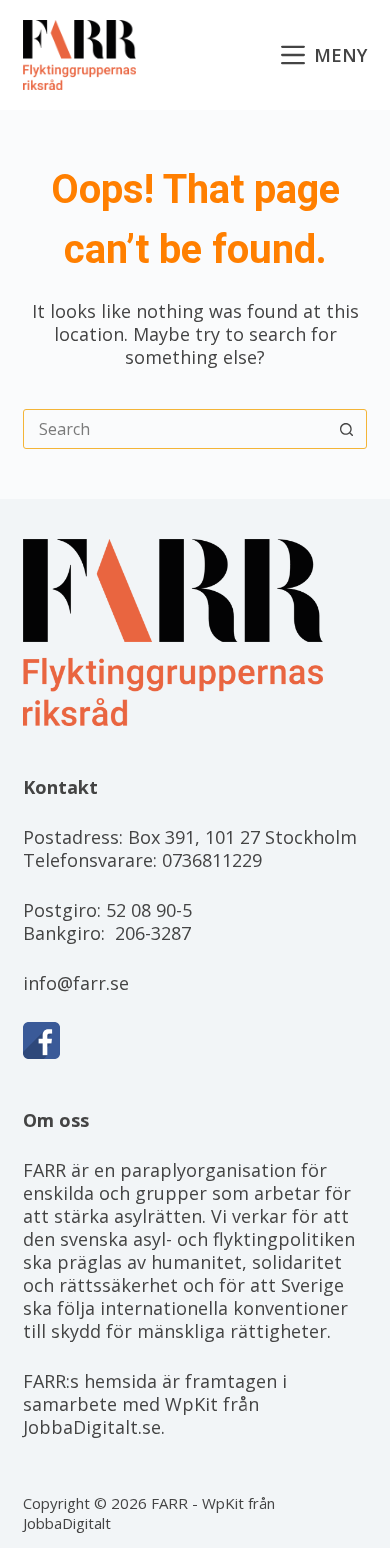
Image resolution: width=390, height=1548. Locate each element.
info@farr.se (76, 983)
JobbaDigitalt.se (92, 1427)
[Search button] (347, 429)
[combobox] (175, 429)
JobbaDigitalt (67, 1523)
